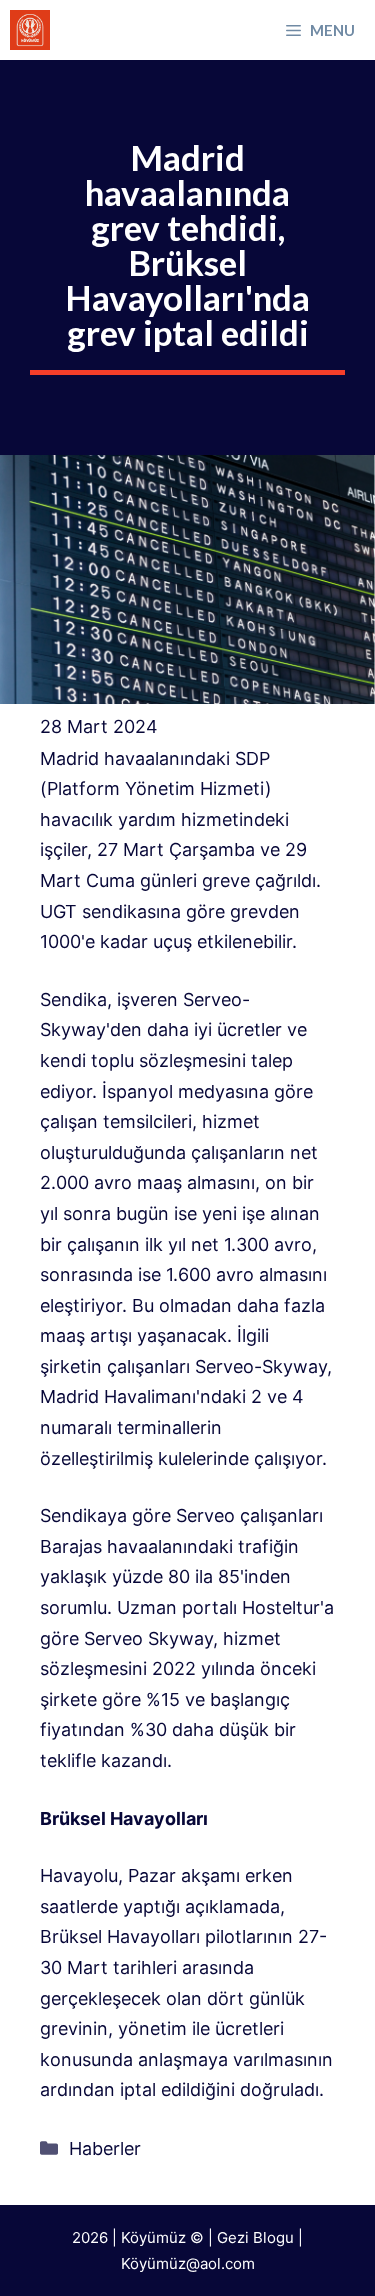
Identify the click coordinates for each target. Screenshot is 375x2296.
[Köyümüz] (30, 30)
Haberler (105, 2148)
